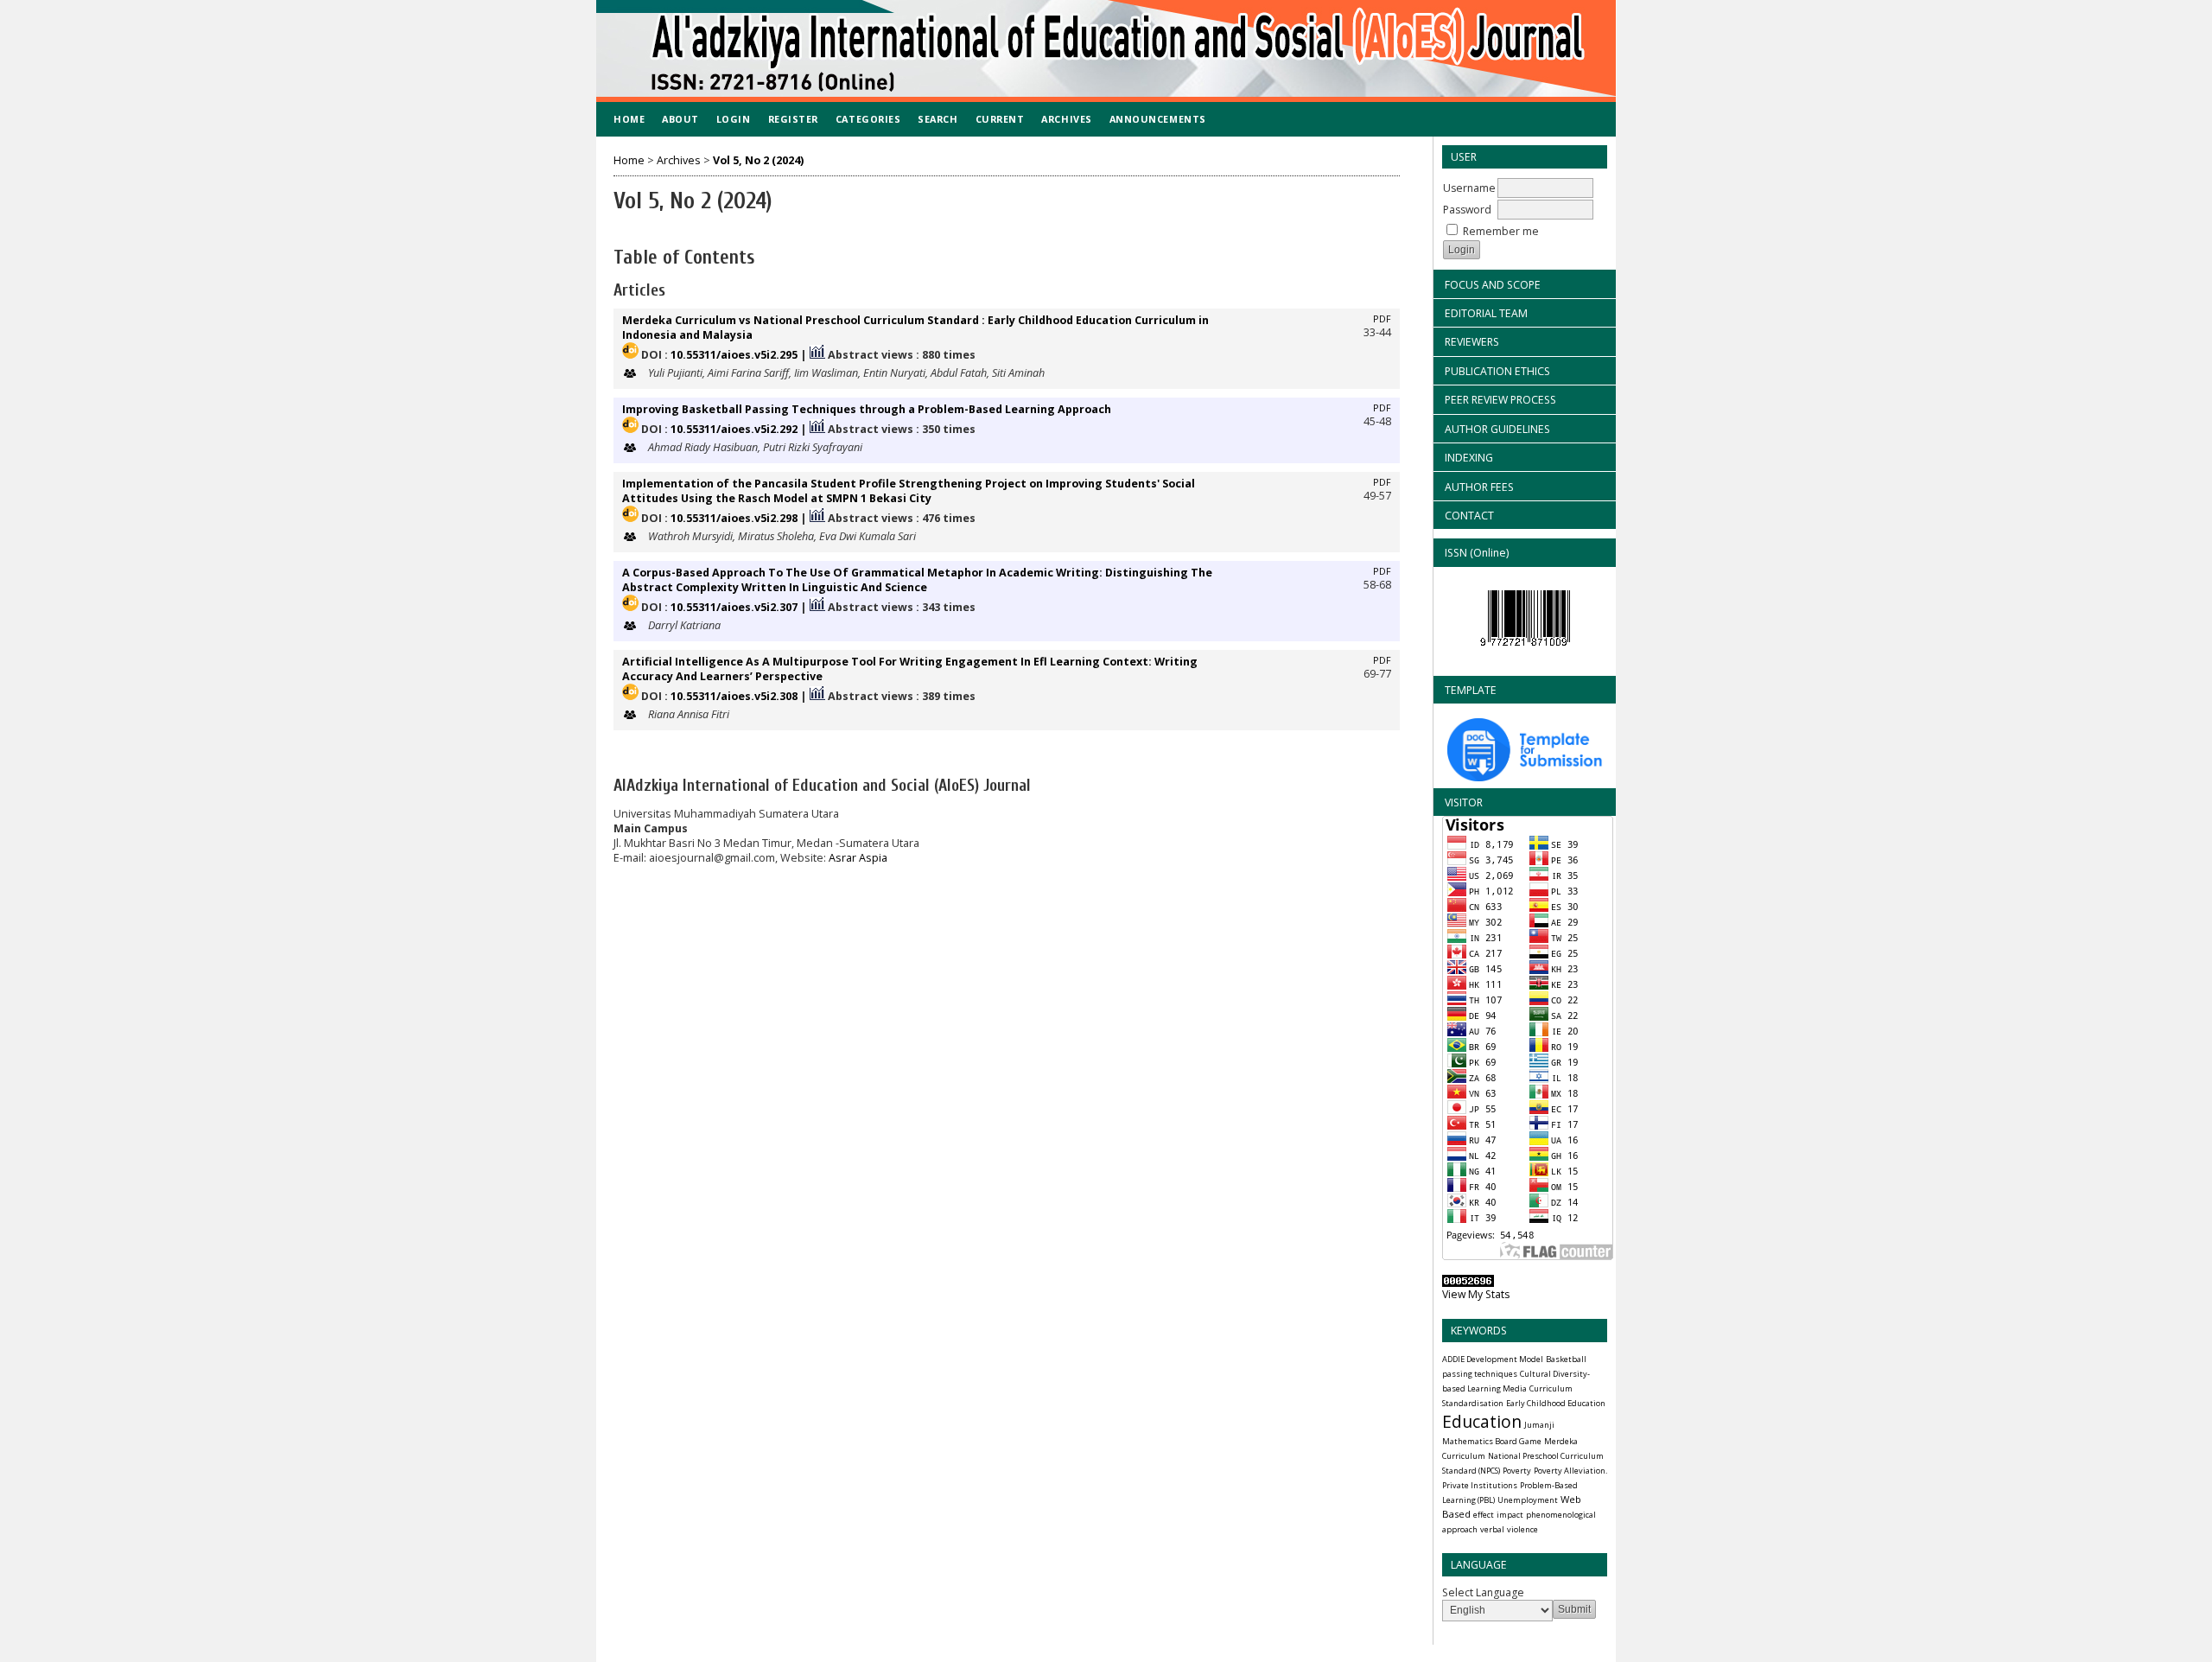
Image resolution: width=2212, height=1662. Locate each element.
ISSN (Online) (1477, 553)
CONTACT (1469, 516)
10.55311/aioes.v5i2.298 (734, 518)
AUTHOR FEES (1479, 487)
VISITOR (1464, 802)
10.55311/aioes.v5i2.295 (734, 355)
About (680, 119)
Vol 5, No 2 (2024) (758, 160)
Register (793, 119)
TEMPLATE (1471, 690)
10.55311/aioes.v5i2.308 (734, 696)
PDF (1382, 319)
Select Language (1483, 1592)
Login (734, 119)
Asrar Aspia (858, 858)
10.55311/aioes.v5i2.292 (734, 429)
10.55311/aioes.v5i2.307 (734, 607)
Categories (868, 119)
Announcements (1158, 119)
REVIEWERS (1472, 342)
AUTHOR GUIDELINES (1497, 429)
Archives (1066, 119)
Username (1469, 188)
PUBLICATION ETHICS (1497, 371)
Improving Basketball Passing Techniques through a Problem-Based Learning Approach (867, 409)
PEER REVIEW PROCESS (1500, 400)
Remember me (1501, 231)
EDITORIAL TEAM (1486, 313)
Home (629, 119)
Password (1467, 210)
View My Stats (1476, 1294)
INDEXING (1469, 458)
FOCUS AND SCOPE (1493, 285)
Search (938, 119)
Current (1000, 119)
